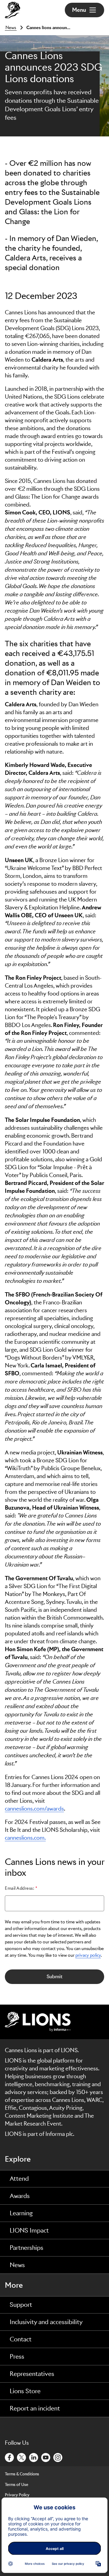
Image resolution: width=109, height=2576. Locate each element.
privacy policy (88, 1955)
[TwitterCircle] (22, 2457)
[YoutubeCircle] (46, 2457)
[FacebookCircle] (10, 2457)
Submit (54, 1977)
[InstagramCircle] (58, 2457)
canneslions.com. (25, 1838)
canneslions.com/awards (34, 1809)
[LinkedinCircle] (34, 2457)
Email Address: (20, 1888)
